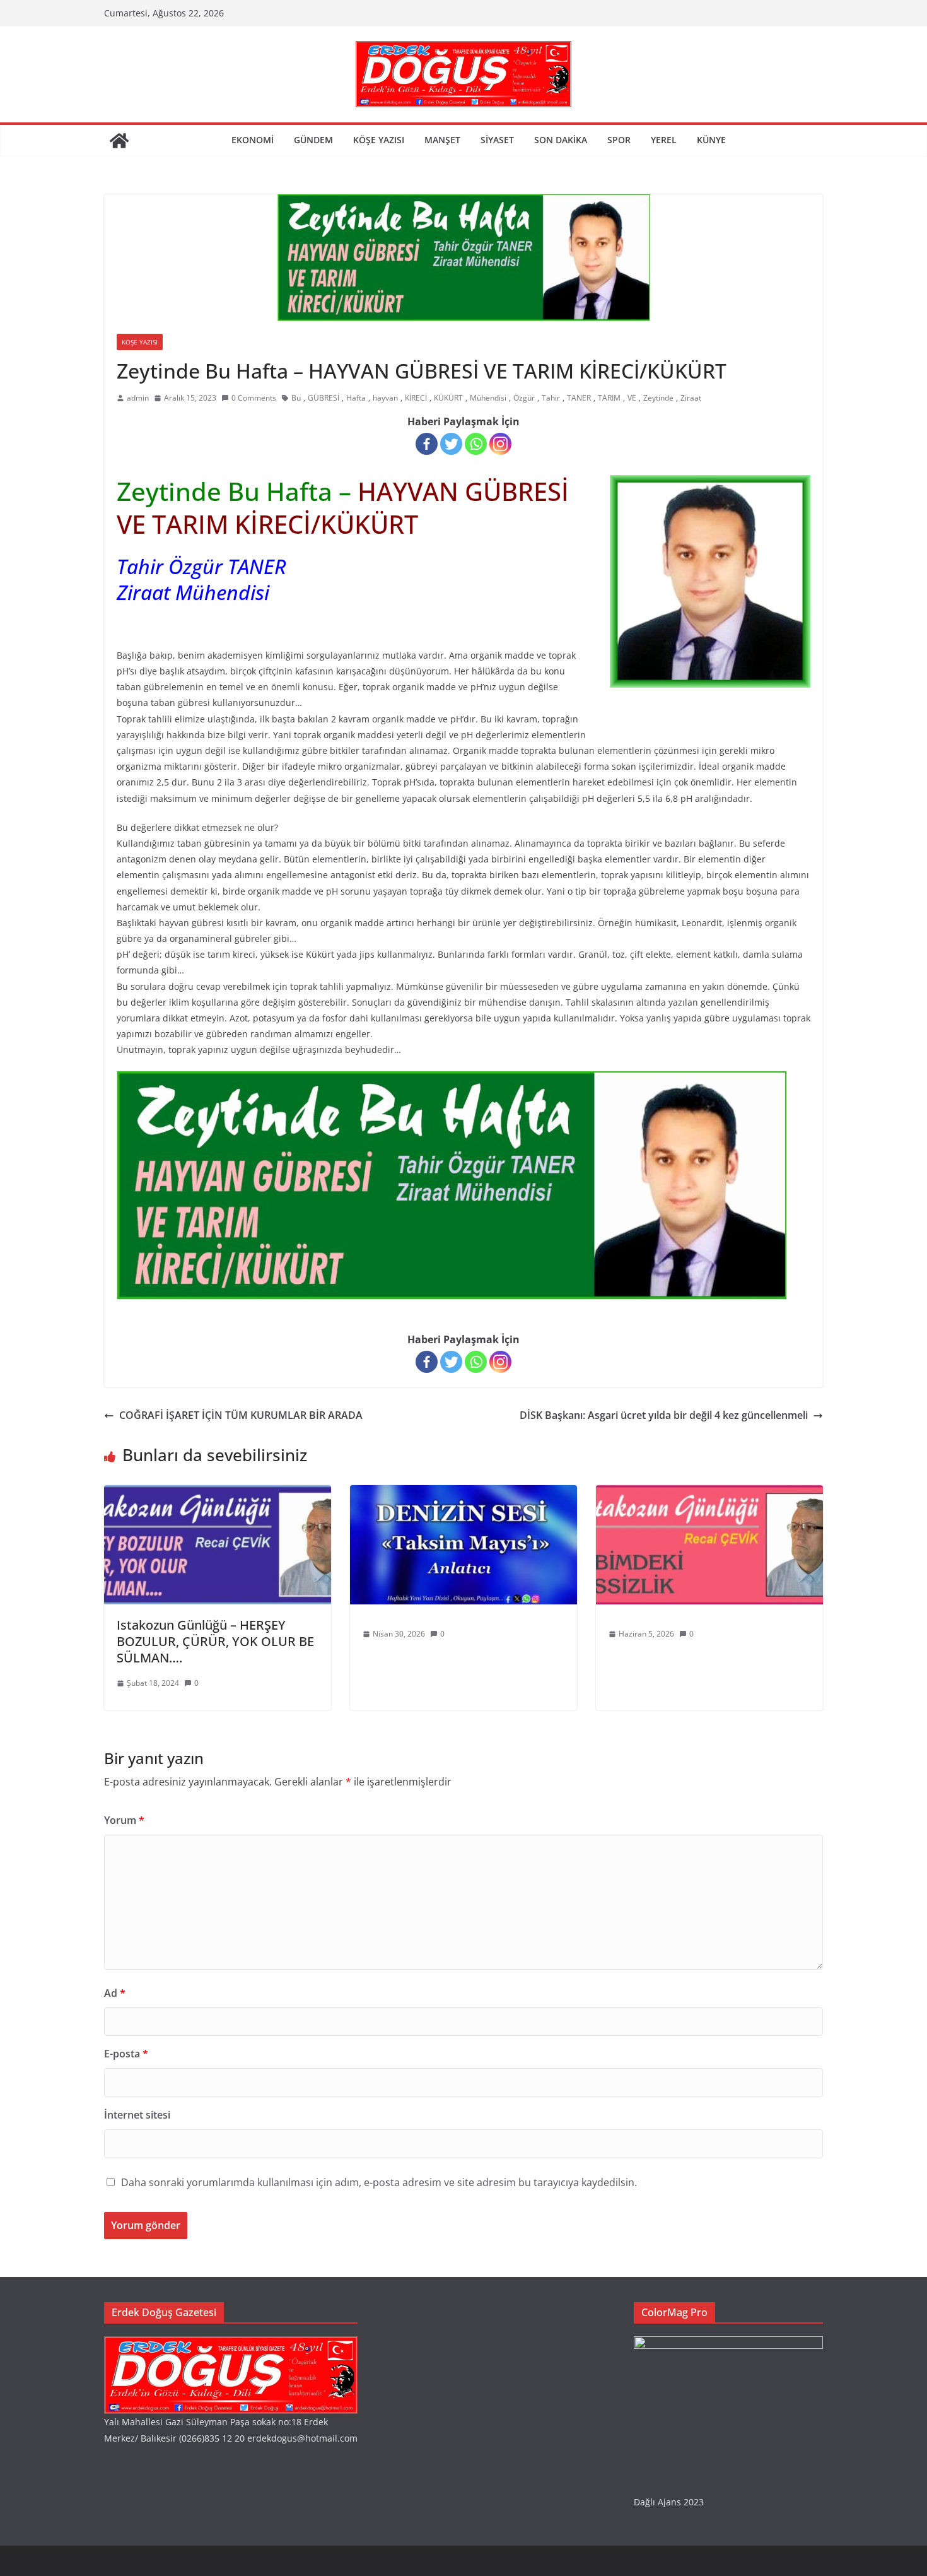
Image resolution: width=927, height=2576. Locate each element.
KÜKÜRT (448, 398)
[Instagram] (500, 444)
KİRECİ (416, 398)
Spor (619, 140)
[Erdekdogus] (231, 2344)
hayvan (385, 398)
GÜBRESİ (324, 398)
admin (138, 398)
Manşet (442, 140)
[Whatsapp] (476, 444)
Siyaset (497, 140)
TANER (579, 398)
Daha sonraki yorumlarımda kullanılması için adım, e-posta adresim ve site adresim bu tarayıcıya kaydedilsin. (379, 2182)
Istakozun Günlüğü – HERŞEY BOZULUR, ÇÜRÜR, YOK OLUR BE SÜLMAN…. (215, 1641)
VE (632, 398)
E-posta (126, 2054)
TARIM (609, 398)
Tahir (551, 398)
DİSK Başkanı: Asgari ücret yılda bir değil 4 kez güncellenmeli (664, 1415)
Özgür (524, 398)
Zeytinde (658, 398)
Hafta (356, 398)
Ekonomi (253, 140)
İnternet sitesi (137, 2115)
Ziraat (691, 398)
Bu (296, 398)
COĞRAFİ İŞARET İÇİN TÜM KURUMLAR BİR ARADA (241, 1415)
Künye (711, 140)
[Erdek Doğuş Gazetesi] (119, 141)
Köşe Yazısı (379, 140)
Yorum (124, 1820)
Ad (115, 1993)
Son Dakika (561, 140)
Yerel (664, 140)
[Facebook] (427, 444)
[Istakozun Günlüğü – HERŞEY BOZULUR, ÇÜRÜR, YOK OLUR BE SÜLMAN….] (218, 1494)
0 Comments (254, 398)
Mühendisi (488, 398)
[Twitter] (451, 444)
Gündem (313, 140)
